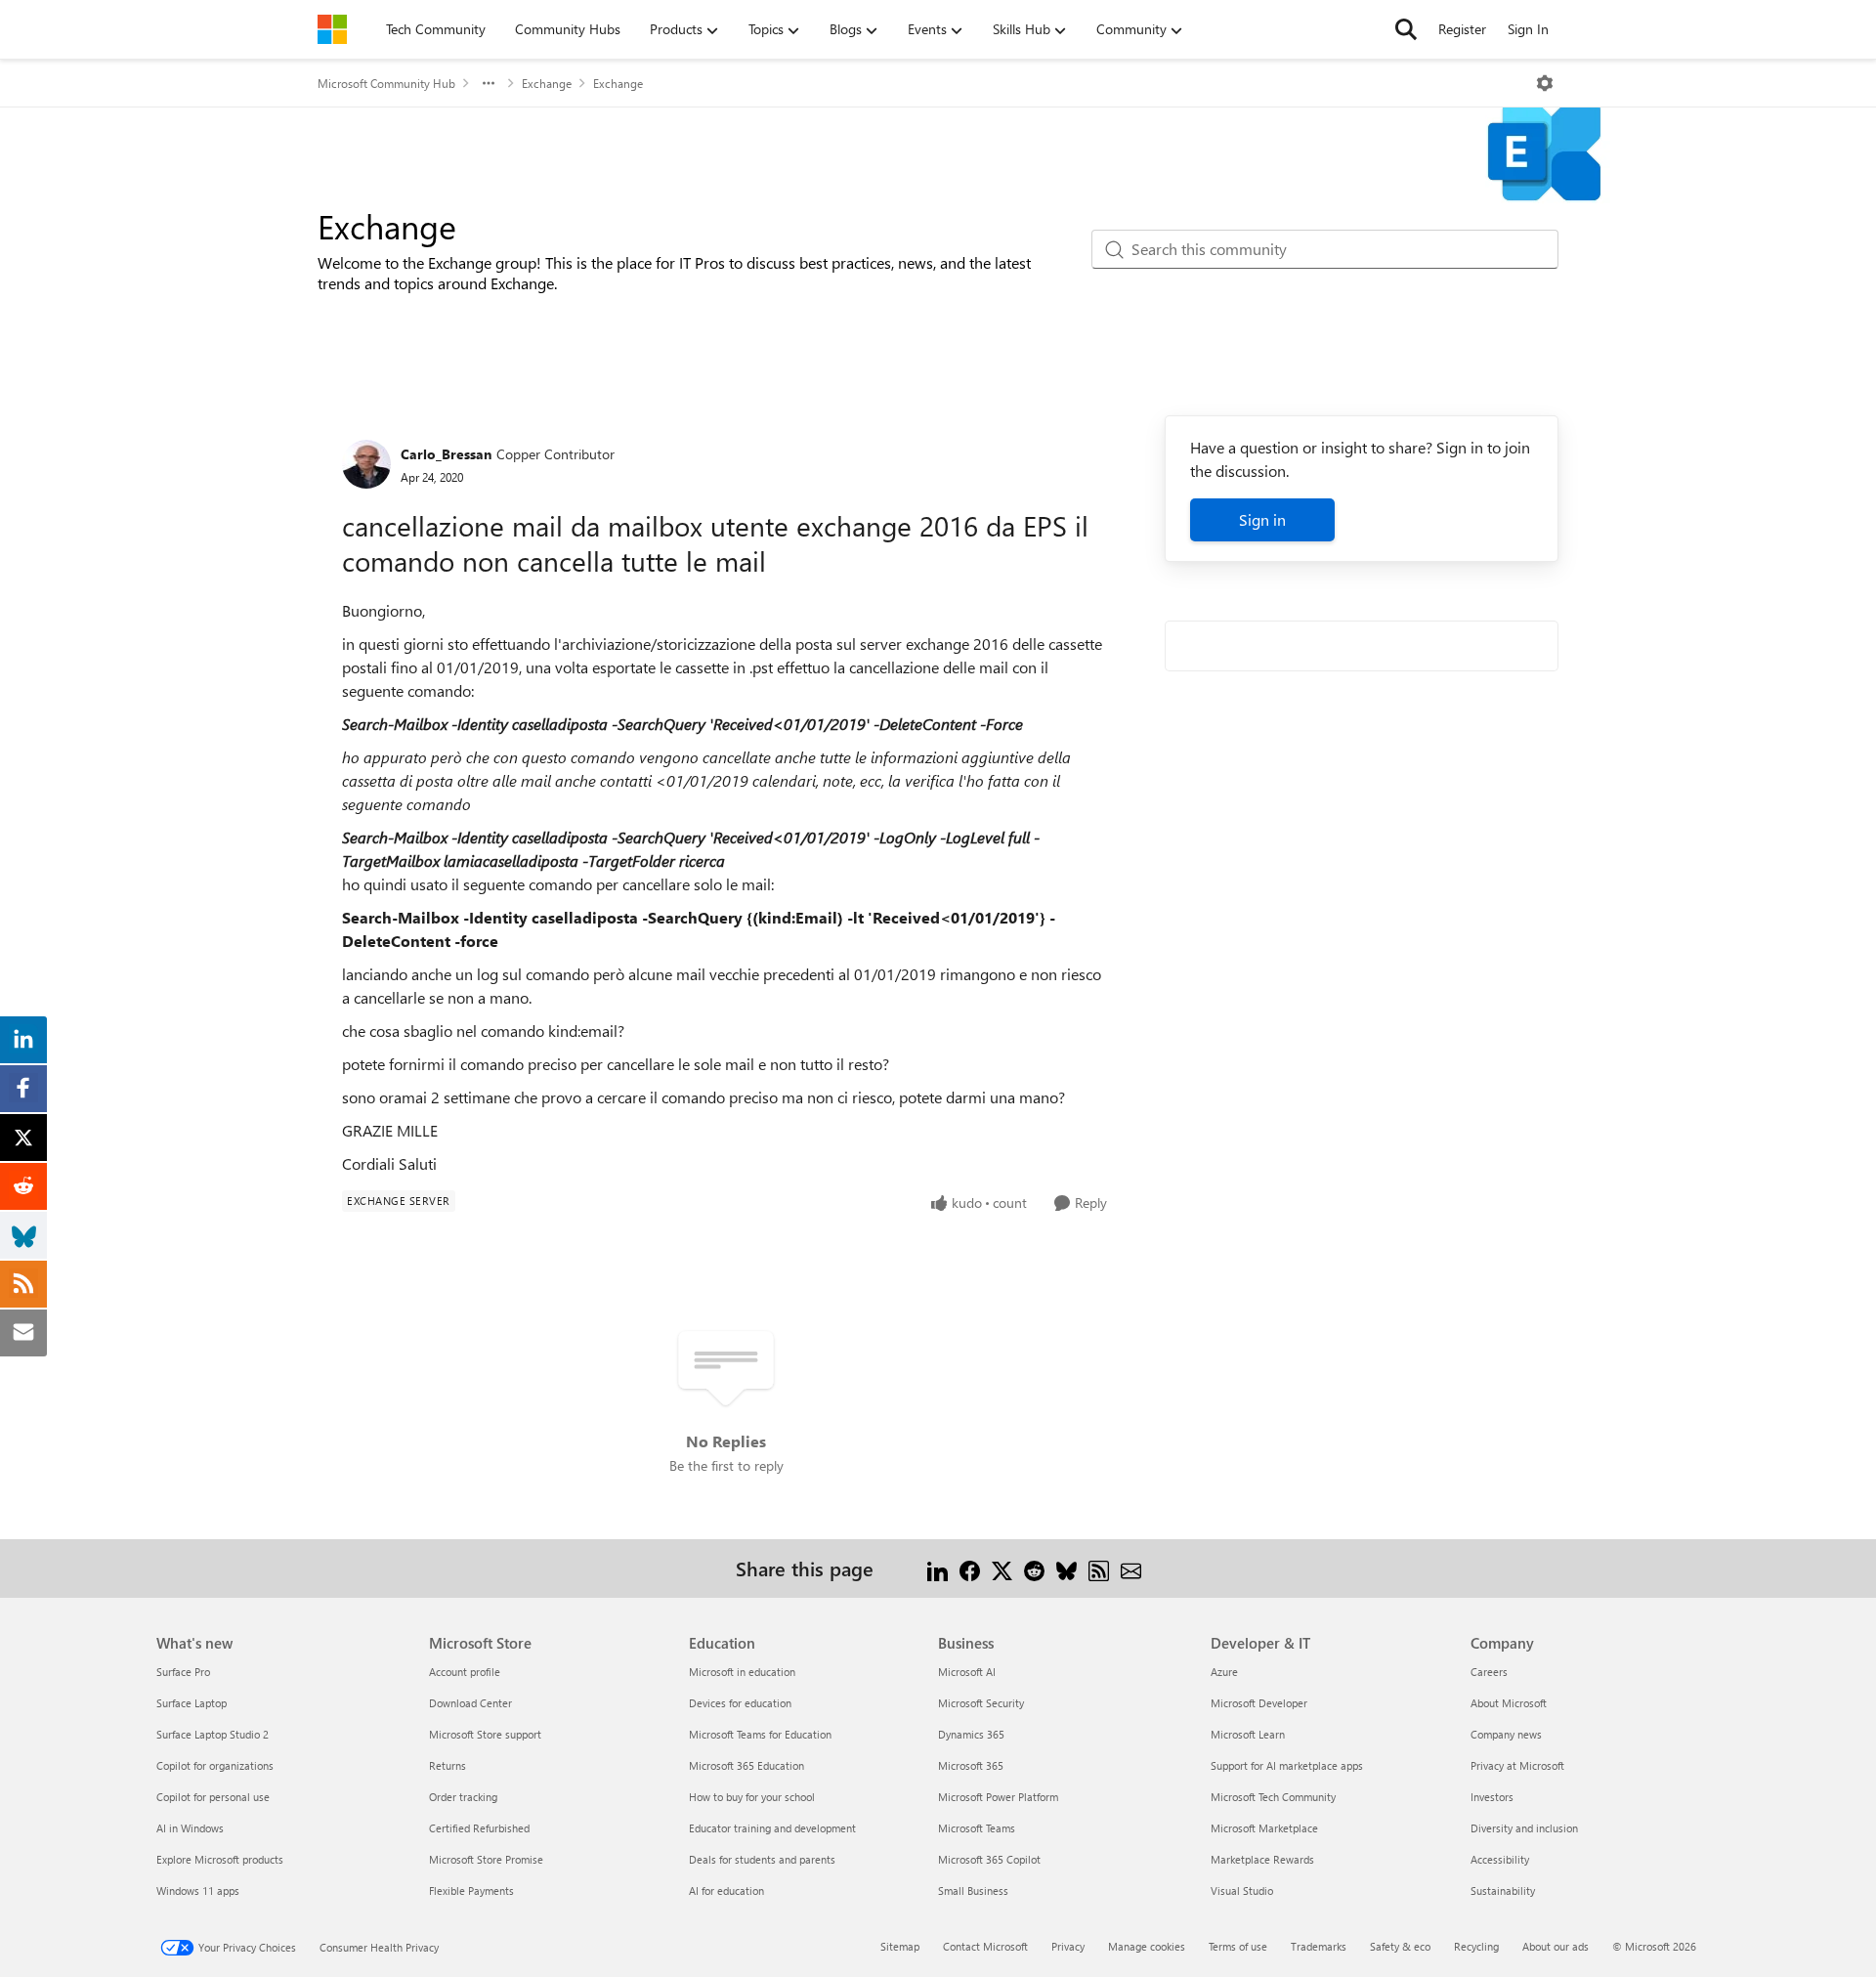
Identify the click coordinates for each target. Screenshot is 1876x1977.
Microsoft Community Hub (386, 83)
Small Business (973, 1891)
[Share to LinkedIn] (938, 1568)
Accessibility (1500, 1859)
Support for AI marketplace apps (1287, 1765)
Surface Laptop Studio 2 (213, 1734)
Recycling (1476, 1946)
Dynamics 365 (971, 1734)
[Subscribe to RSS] (1099, 1568)
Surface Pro (183, 1672)
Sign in (1262, 519)
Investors (1492, 1797)
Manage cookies (1147, 1946)
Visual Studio (1242, 1891)
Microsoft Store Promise (486, 1859)
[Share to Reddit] (1034, 1568)
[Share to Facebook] (970, 1568)
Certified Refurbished (479, 1828)
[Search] (1406, 29)
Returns (448, 1765)
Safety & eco (1400, 1946)
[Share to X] (1002, 1568)
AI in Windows (190, 1828)
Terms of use (1238, 1946)
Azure (1224, 1672)
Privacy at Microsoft (1517, 1765)
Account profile (465, 1672)
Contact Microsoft (985, 1946)
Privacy (1068, 1946)
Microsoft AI (967, 1672)
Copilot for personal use (213, 1797)
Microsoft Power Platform (998, 1797)
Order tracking (463, 1797)
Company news (1506, 1734)
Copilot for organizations (215, 1765)
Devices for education (740, 1703)
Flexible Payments (471, 1891)
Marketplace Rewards (1262, 1859)
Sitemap (900, 1946)
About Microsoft (1509, 1703)
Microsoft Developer (1259, 1703)
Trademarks (1319, 1946)
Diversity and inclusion (1524, 1828)
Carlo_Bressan (446, 454)
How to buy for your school (752, 1797)
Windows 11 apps (198, 1891)
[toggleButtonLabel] (1545, 83)
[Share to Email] (1131, 1568)
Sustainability (1503, 1891)
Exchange (547, 83)
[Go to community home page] (332, 29)
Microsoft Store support (485, 1734)
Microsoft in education (742, 1672)
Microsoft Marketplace (1264, 1828)
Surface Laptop (192, 1703)
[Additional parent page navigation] (489, 83)
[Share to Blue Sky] (1066, 1568)
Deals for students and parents (762, 1859)
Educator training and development (772, 1828)
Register (1462, 29)
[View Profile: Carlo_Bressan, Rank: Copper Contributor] (366, 464)
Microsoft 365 (971, 1765)
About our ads (1556, 1946)
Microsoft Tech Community (1273, 1797)
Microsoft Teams (977, 1828)
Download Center (470, 1703)
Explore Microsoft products (220, 1859)
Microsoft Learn (1248, 1734)
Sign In (1528, 29)
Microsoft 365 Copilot (989, 1859)
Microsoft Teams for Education (760, 1734)
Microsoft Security (981, 1703)
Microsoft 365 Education (746, 1765)
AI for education (726, 1891)
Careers (1489, 1672)
